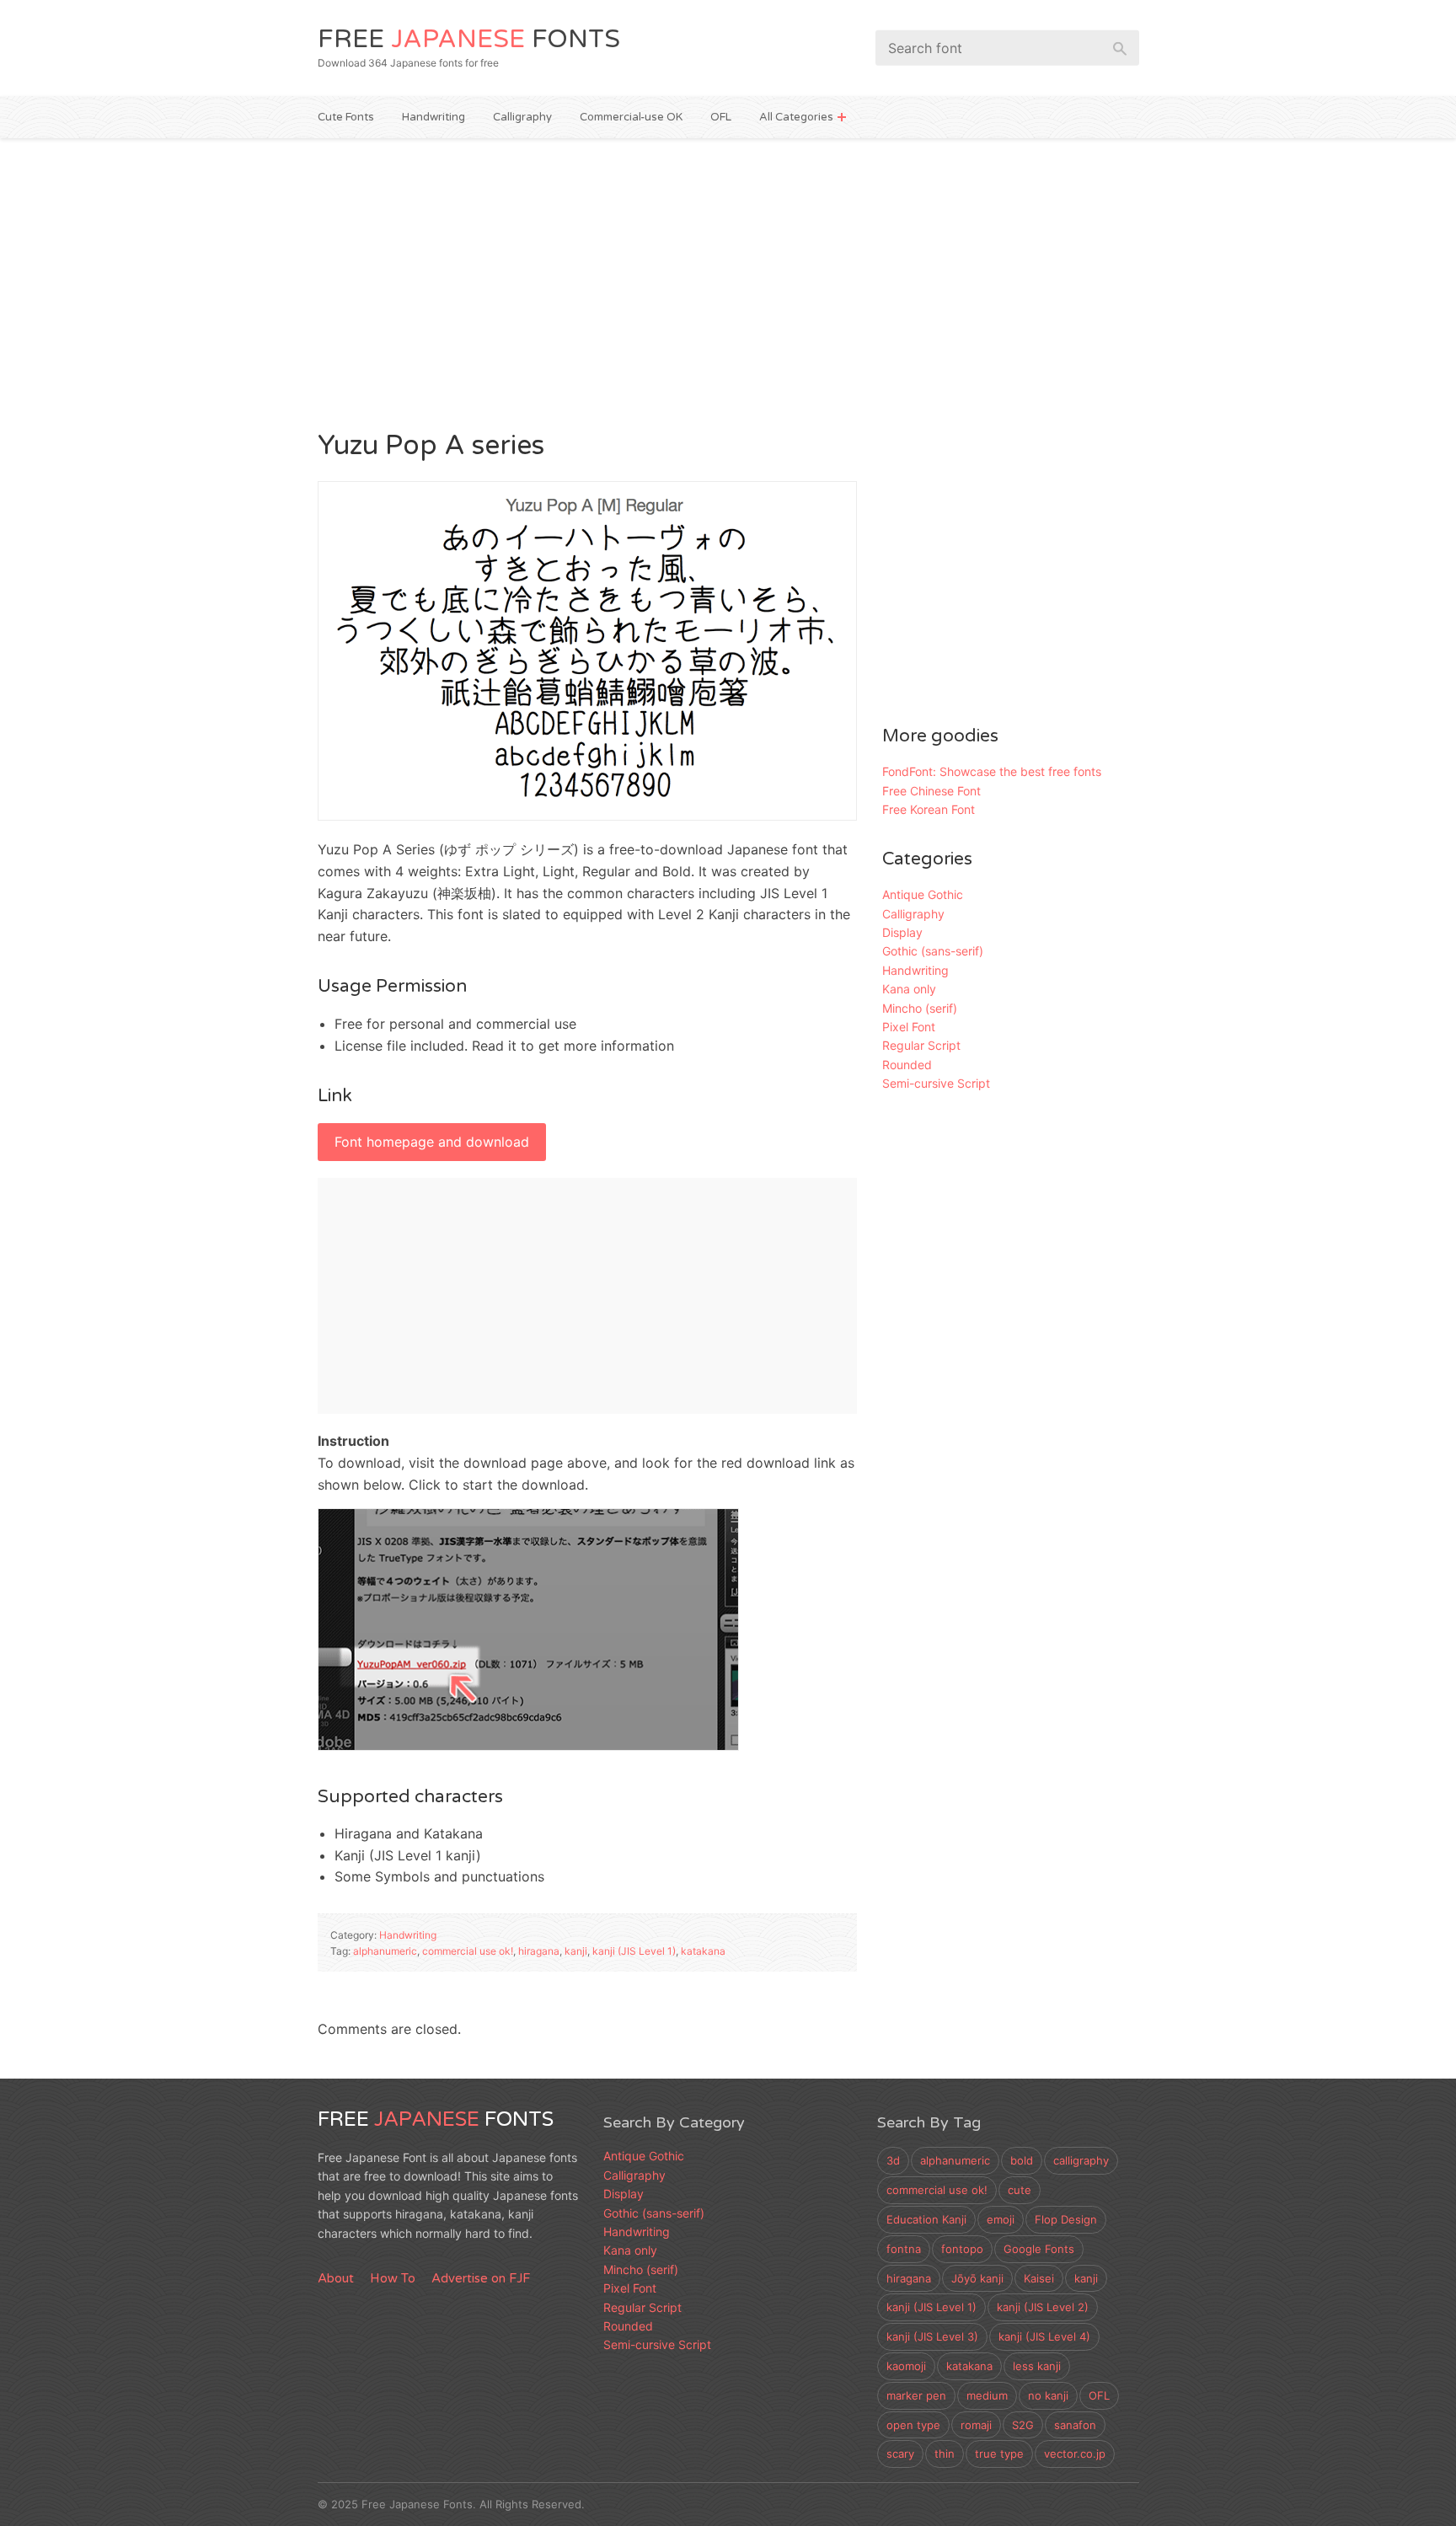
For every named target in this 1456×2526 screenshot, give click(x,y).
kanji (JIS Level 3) (932, 2336)
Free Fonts (469, 39)
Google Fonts (1039, 2249)
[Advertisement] (728, 281)
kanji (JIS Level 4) (1044, 2336)
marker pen (916, 2395)
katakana (703, 1951)
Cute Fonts (346, 117)
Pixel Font (909, 1027)
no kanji (1048, 2395)
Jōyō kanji (977, 2278)
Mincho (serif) (920, 1008)
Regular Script (921, 1045)
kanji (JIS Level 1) (634, 1951)
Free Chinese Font (931, 791)
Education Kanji (926, 2219)
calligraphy (1081, 2160)
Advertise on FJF (481, 2278)
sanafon (1075, 2425)
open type (913, 2425)
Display (902, 932)
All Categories (796, 117)
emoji (1001, 2219)
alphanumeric (385, 1951)
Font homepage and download (432, 1142)
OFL (721, 117)
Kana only (909, 989)
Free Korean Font (929, 809)
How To (393, 2278)
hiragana (539, 1951)
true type (999, 2454)
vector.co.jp (1075, 2454)
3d (893, 2160)
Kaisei (1039, 2278)
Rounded (907, 1065)
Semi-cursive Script (936, 1083)
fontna (904, 2249)
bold (1022, 2160)
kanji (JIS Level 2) (1043, 2307)
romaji (976, 2425)
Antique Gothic (923, 894)
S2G (1023, 2425)
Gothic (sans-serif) (933, 951)
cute (1020, 2190)
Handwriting (434, 117)
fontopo (962, 2249)
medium (987, 2395)
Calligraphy (522, 117)
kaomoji (906, 2366)
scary (900, 2454)
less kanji (1037, 2366)
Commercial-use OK (631, 117)
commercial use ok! (468, 1951)
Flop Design (1066, 2219)
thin (945, 2454)
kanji (576, 1951)
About (336, 2278)
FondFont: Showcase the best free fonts (992, 771)
